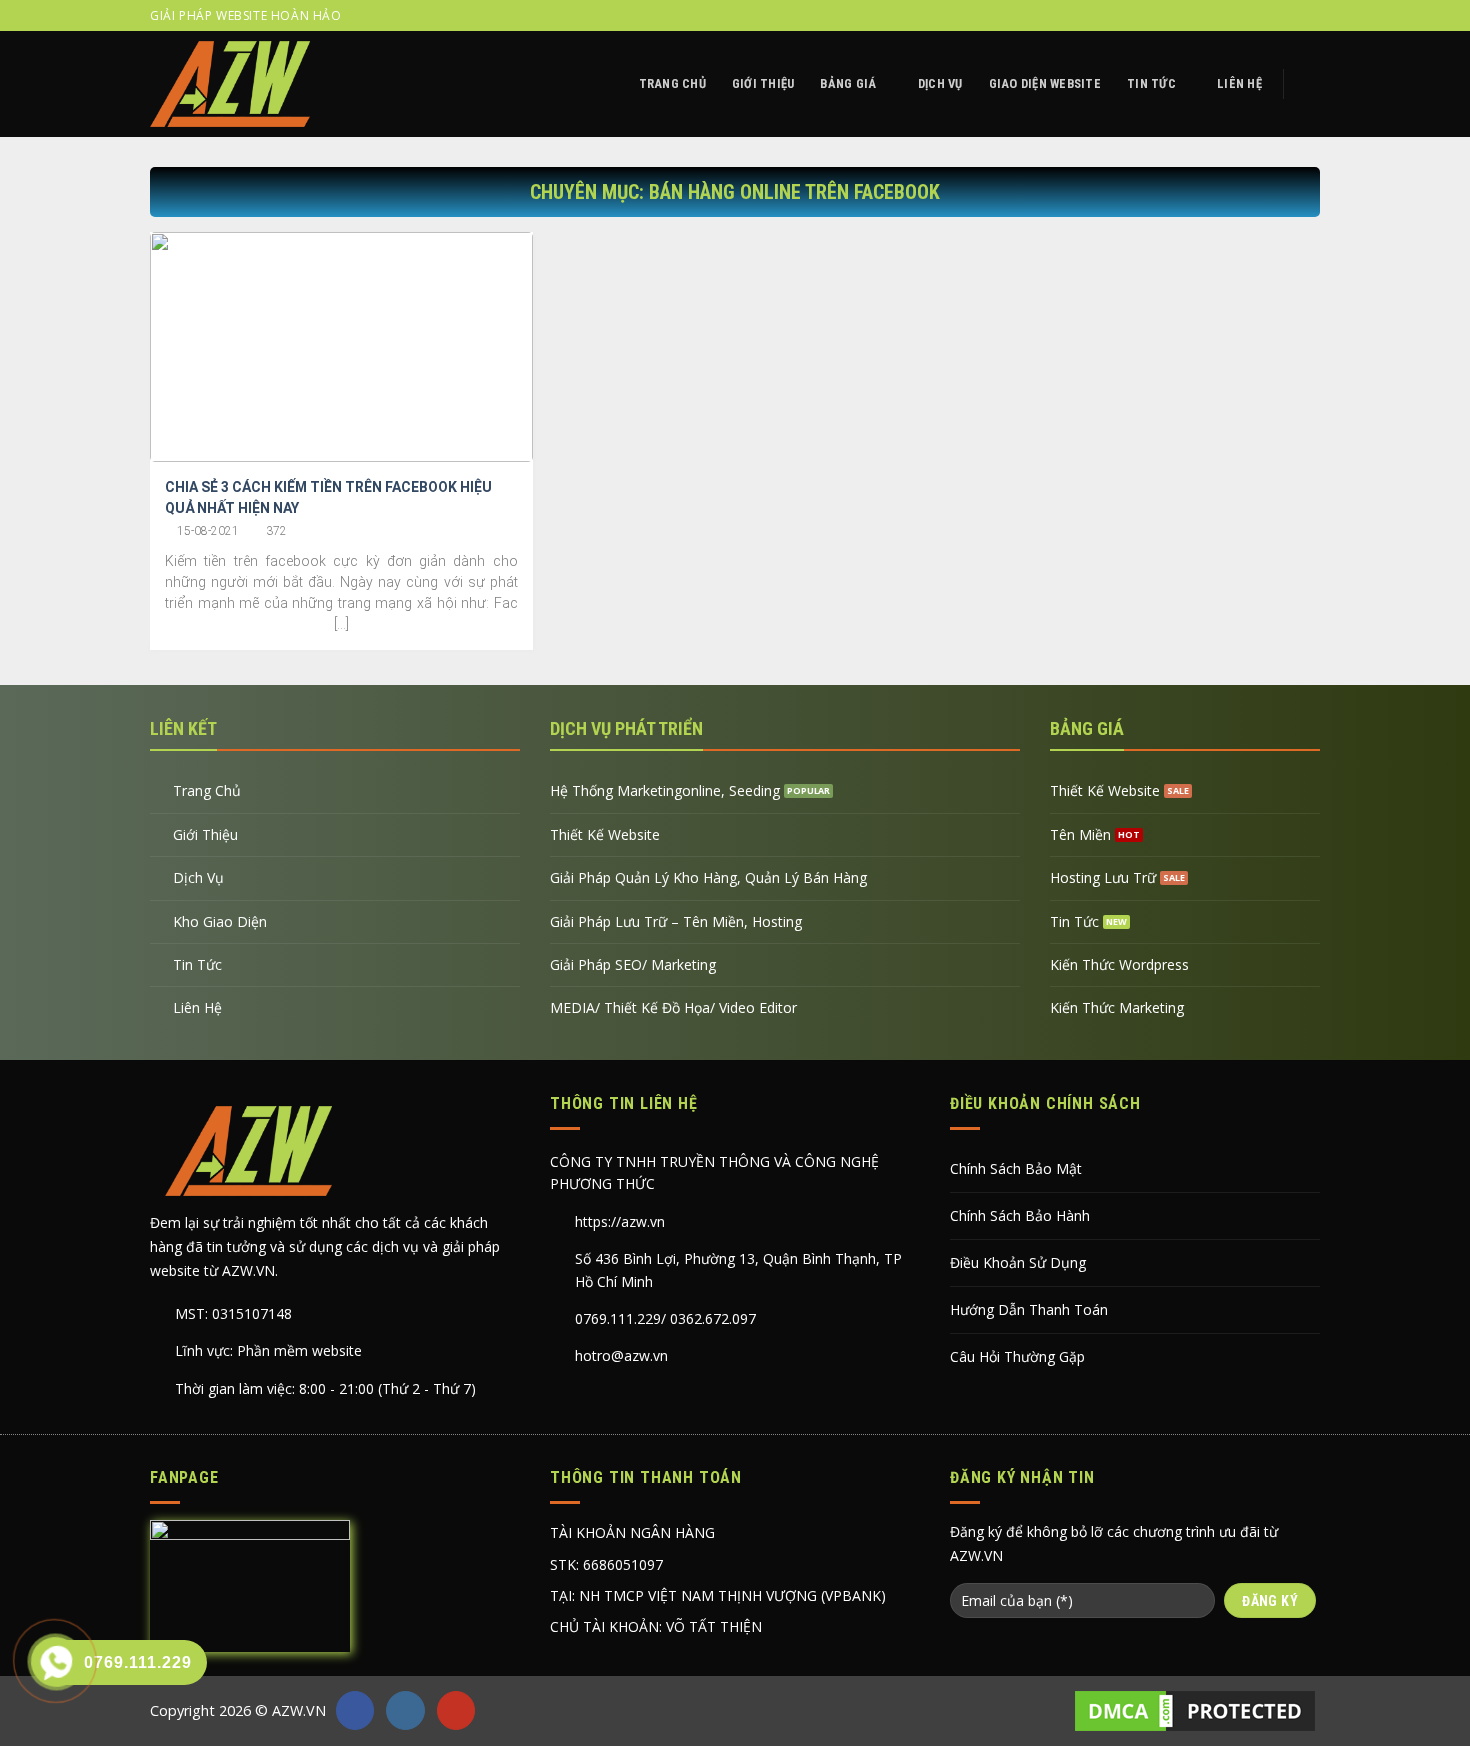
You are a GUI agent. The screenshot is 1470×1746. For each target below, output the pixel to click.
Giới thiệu (763, 83)
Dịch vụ (940, 83)
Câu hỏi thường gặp (1017, 1356)
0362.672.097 (713, 1318)
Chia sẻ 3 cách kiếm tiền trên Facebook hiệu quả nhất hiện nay (328, 497)
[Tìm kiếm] (1312, 83)
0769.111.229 (618, 1318)
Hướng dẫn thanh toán (1029, 1309)
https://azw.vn (620, 1221)
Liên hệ (1239, 83)
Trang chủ (672, 83)
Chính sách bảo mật (1016, 1168)
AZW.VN (299, 1710)
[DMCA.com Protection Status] (1195, 1711)
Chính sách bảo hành (1020, 1215)
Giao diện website (1045, 83)
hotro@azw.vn (621, 1355)
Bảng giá (848, 83)
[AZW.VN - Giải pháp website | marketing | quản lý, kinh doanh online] (230, 84)
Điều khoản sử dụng (1018, 1262)
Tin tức (1151, 83)
